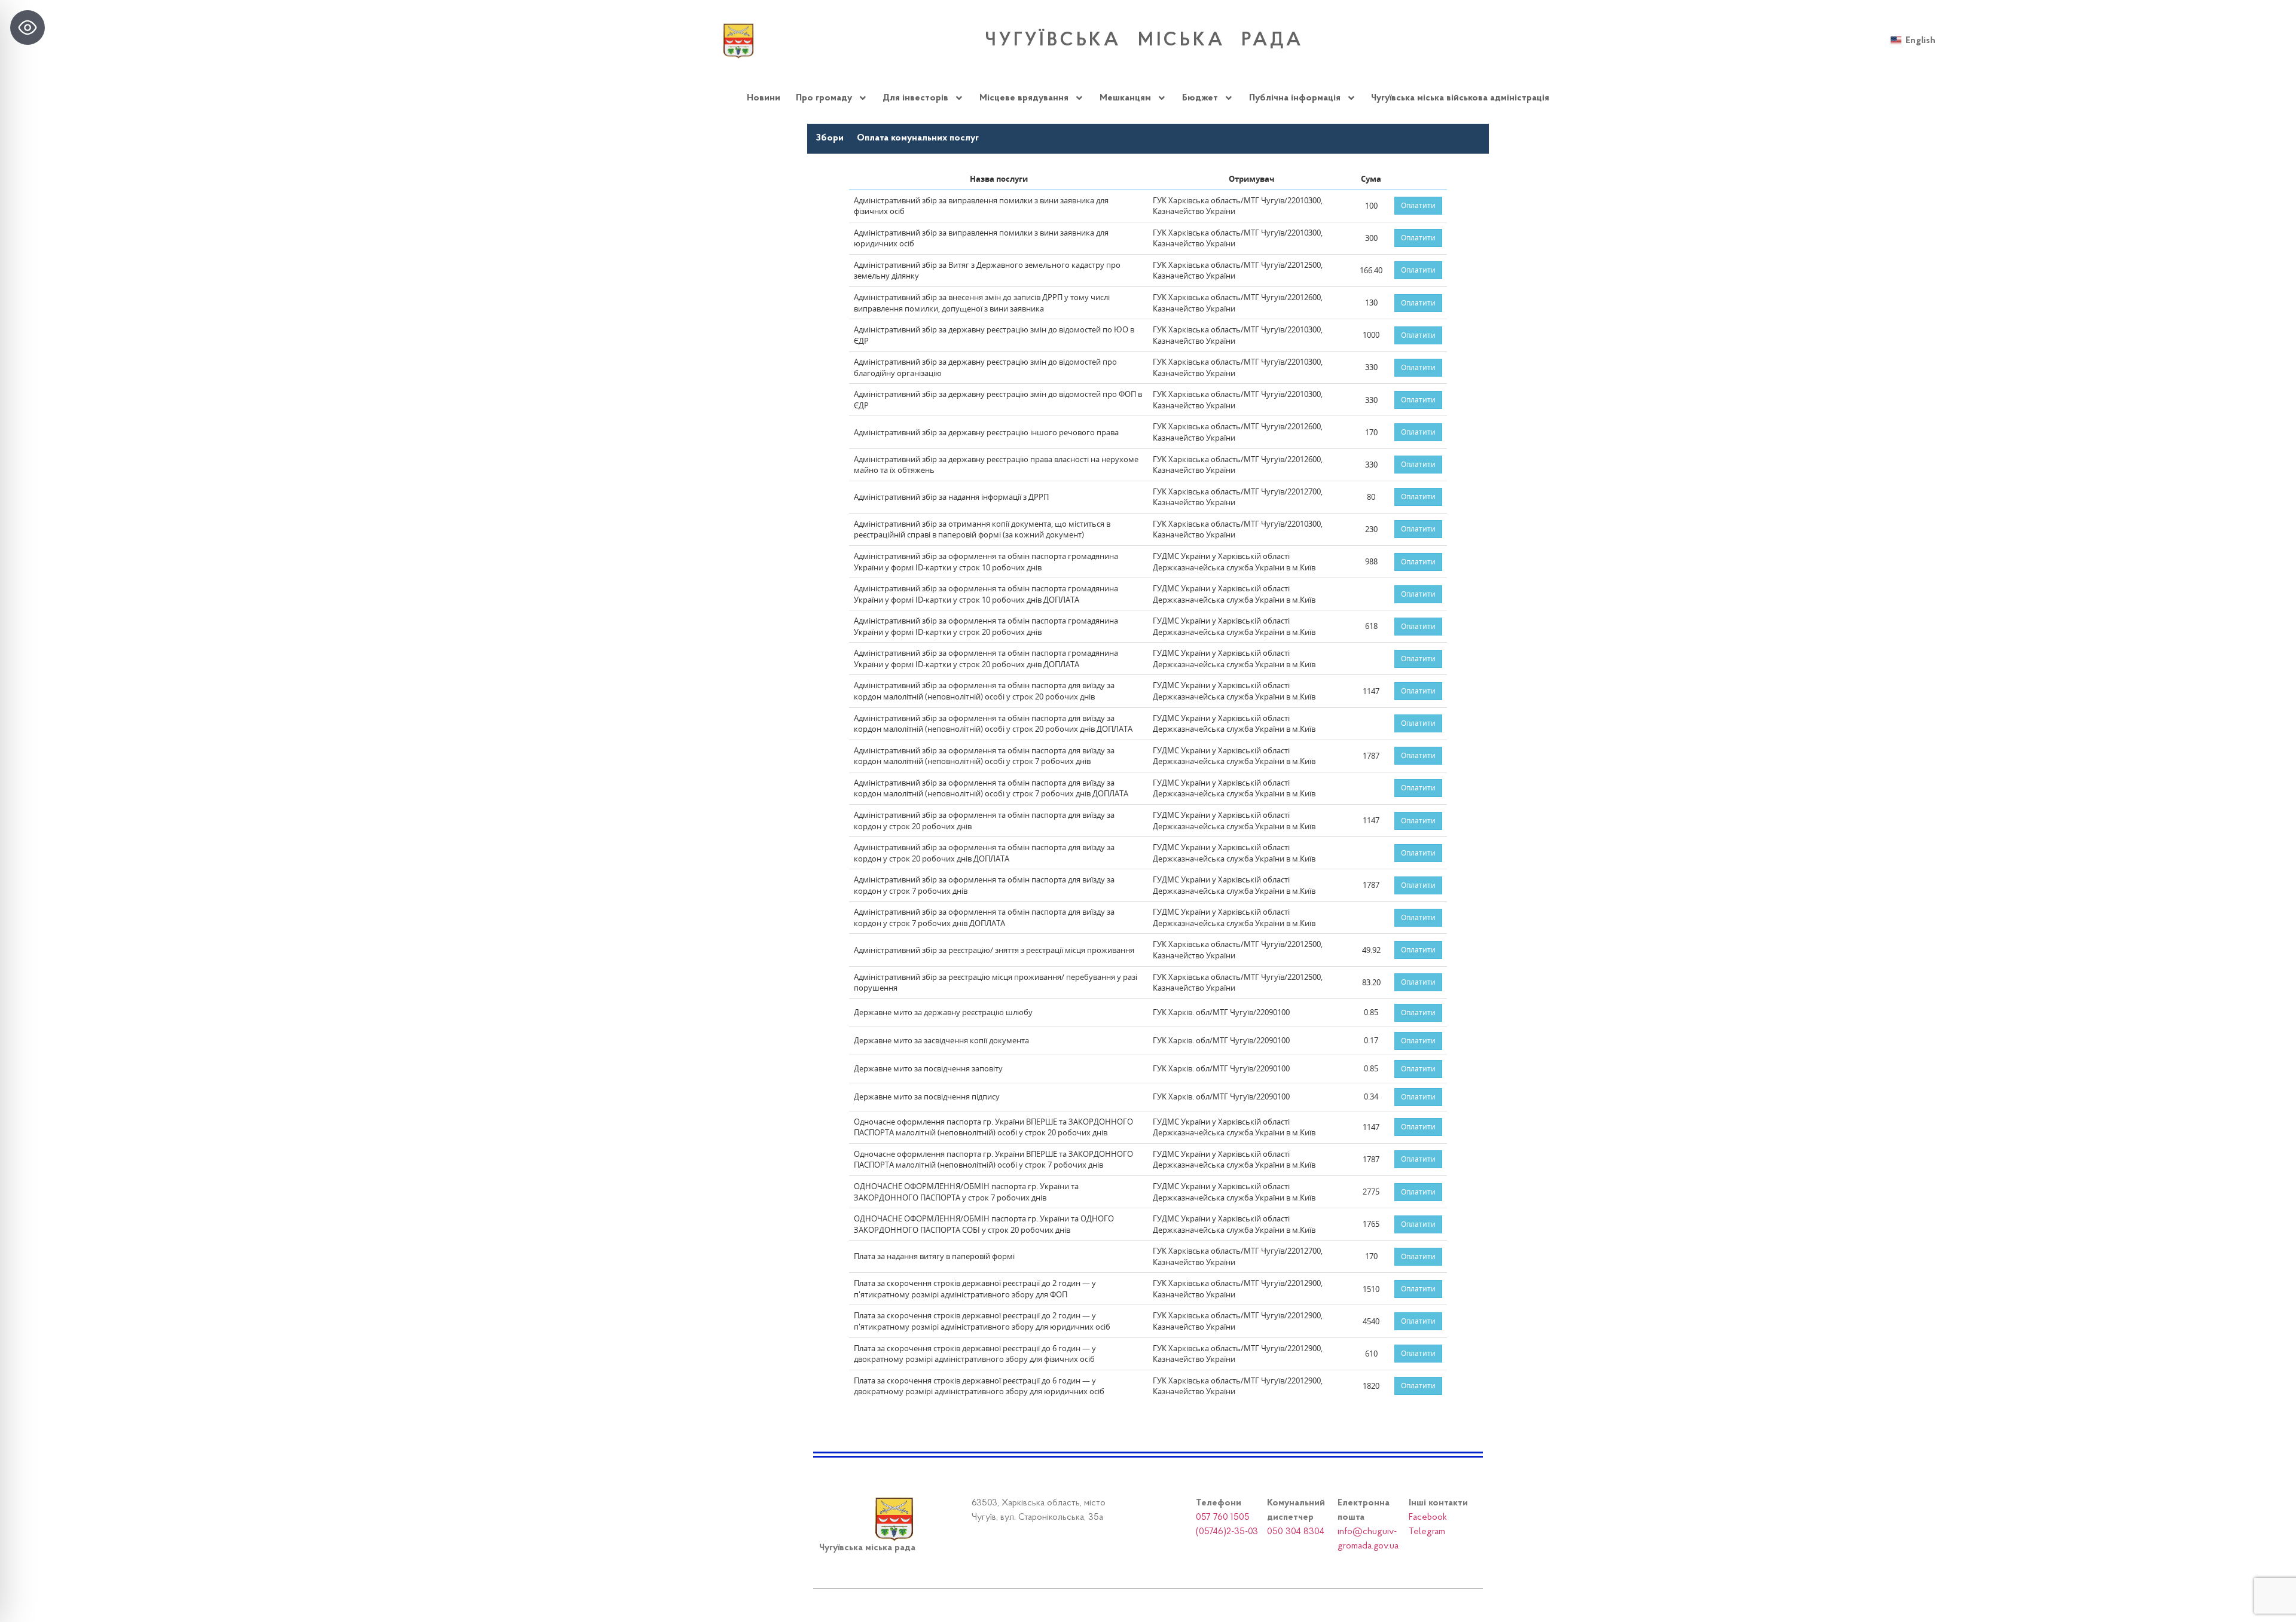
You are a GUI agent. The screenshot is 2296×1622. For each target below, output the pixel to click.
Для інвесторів (915, 98)
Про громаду (824, 98)
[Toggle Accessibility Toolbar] (28, 28)
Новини (764, 98)
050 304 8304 (1296, 1532)
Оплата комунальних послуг (918, 138)
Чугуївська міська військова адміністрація (1460, 98)
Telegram (1427, 1532)
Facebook (1428, 1517)
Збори (830, 138)
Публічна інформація (1295, 98)
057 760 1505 (1223, 1517)
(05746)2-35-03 (1227, 1532)
